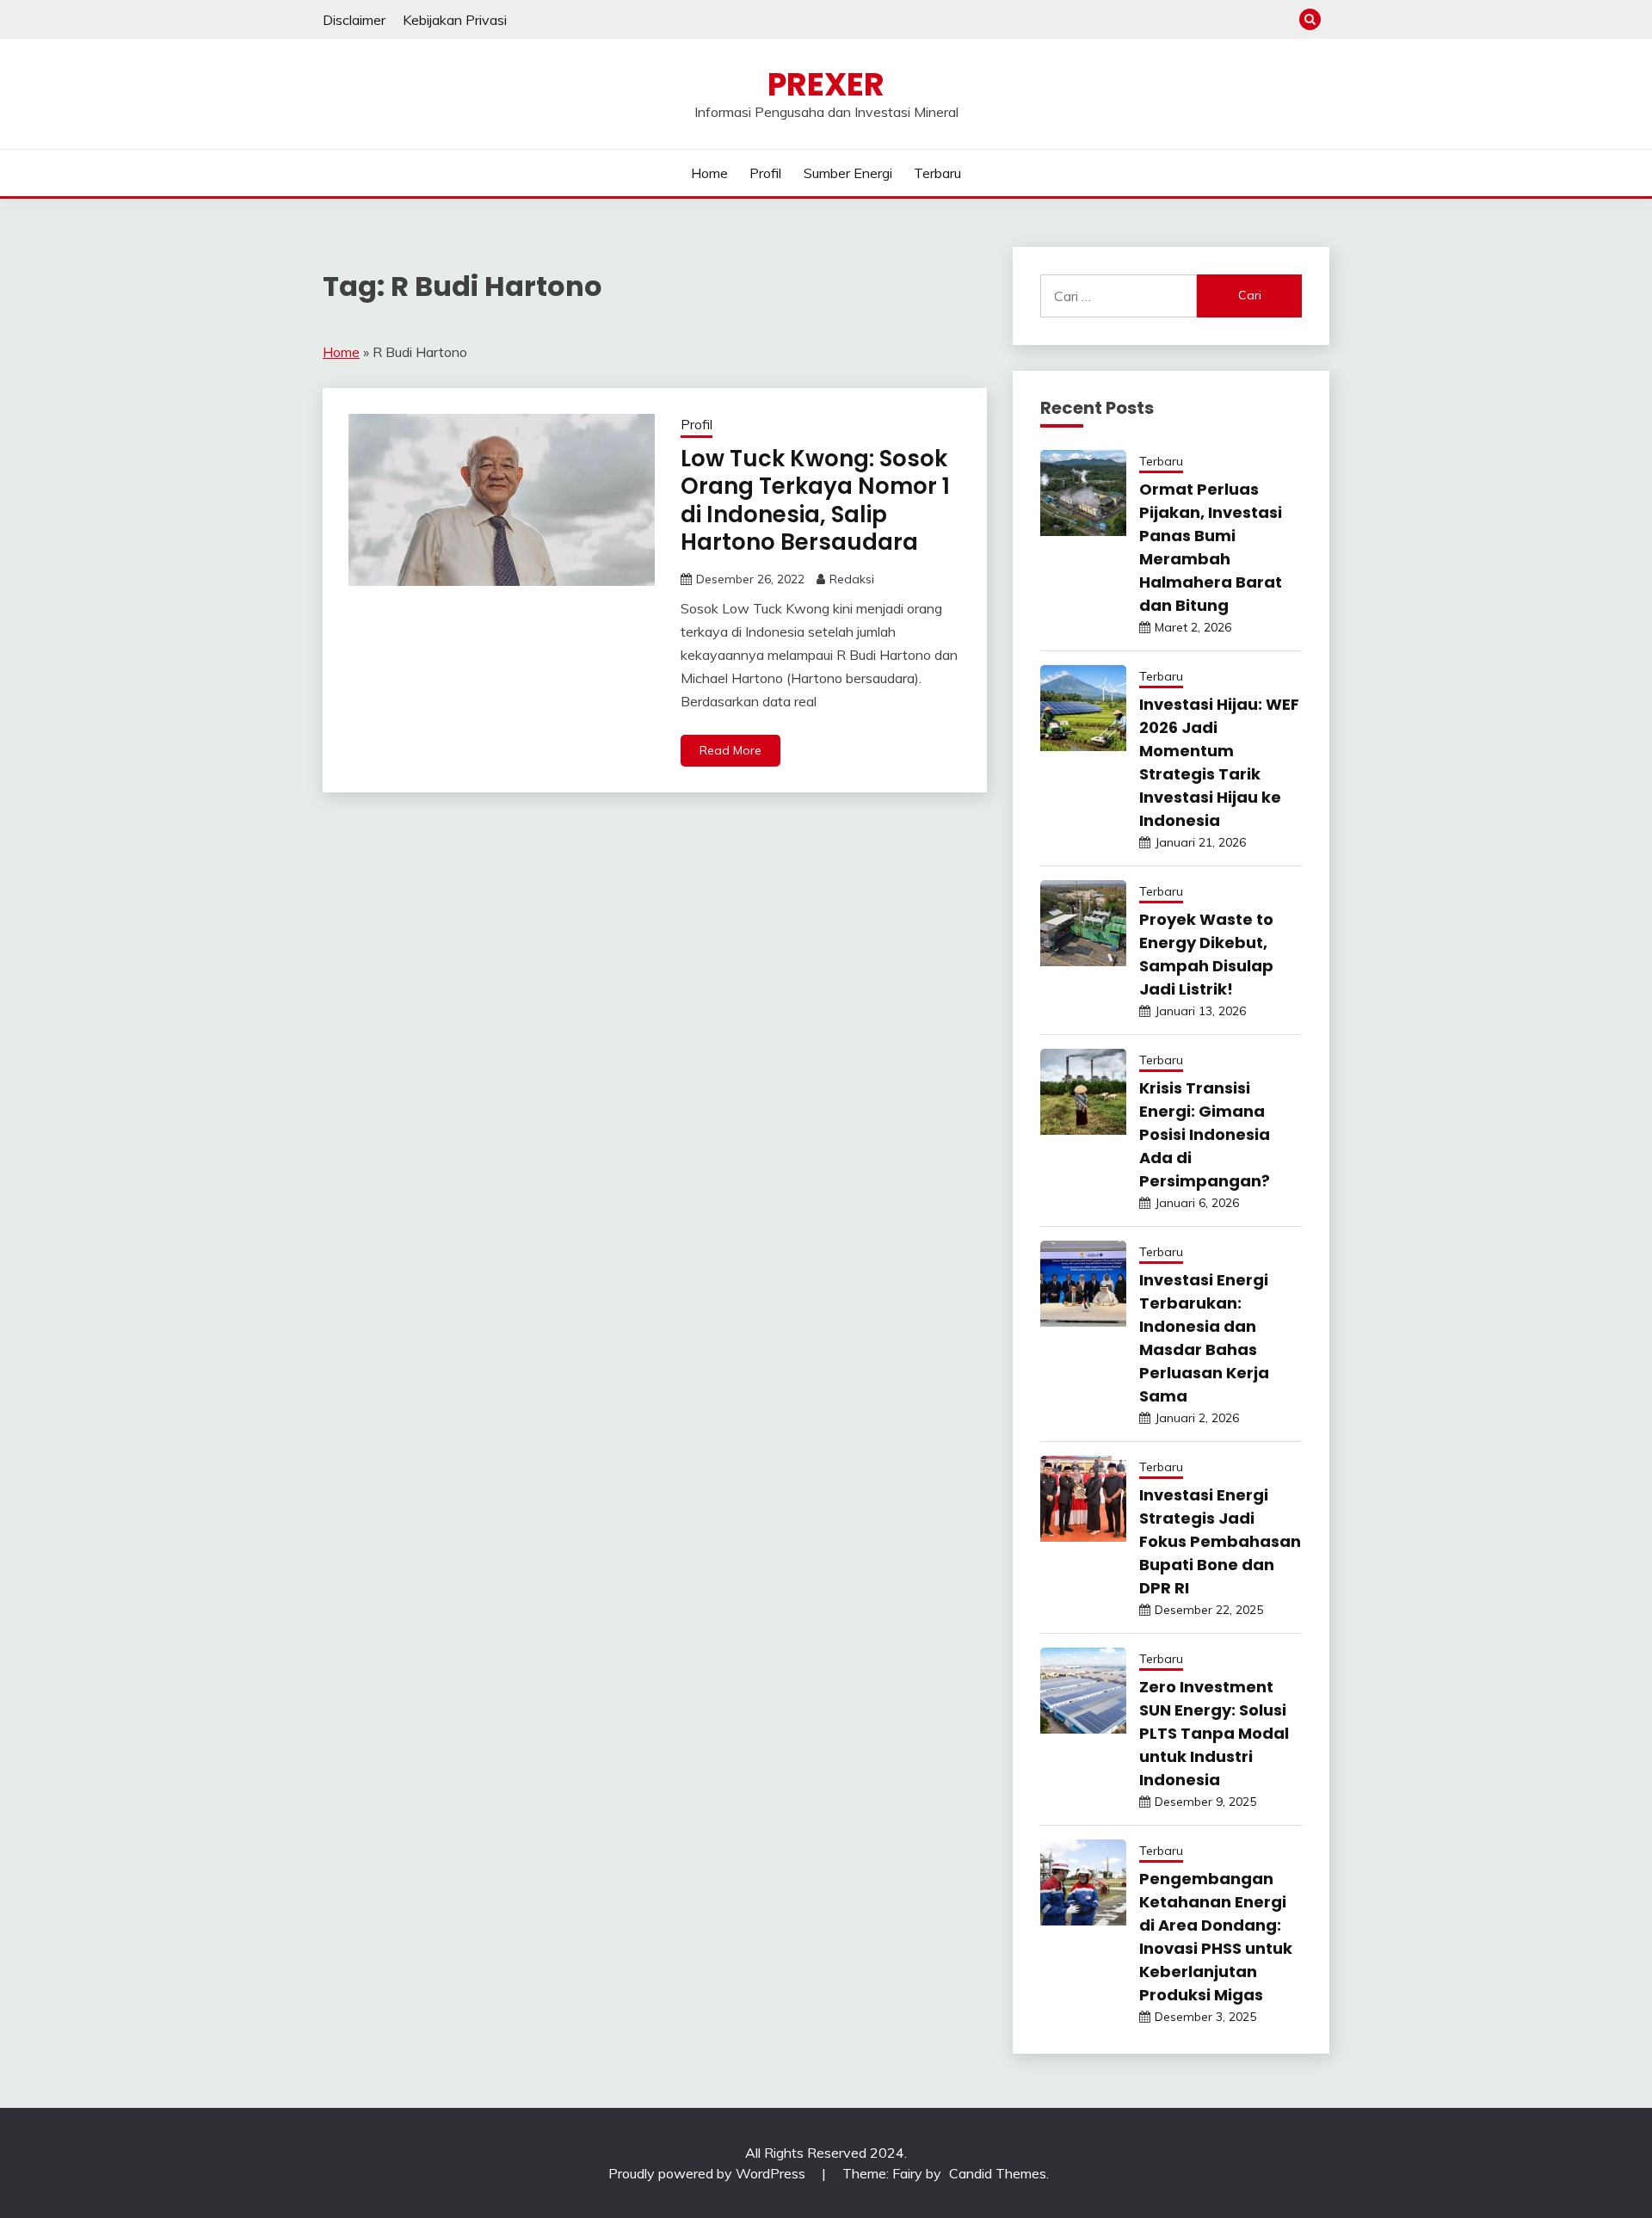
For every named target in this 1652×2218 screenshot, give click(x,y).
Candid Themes (998, 2173)
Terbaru (937, 173)
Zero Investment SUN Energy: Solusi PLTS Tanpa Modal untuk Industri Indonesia (1214, 1733)
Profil (765, 173)
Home (709, 173)
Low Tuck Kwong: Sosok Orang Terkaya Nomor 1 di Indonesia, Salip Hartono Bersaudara (815, 501)
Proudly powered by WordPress (709, 2173)
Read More (730, 750)
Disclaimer (354, 20)
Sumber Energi (848, 173)
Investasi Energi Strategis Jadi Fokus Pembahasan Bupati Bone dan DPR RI (1220, 1541)
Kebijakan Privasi (455, 20)
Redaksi (852, 579)
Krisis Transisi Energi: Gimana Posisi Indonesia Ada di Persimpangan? (1205, 1134)
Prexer (826, 84)
